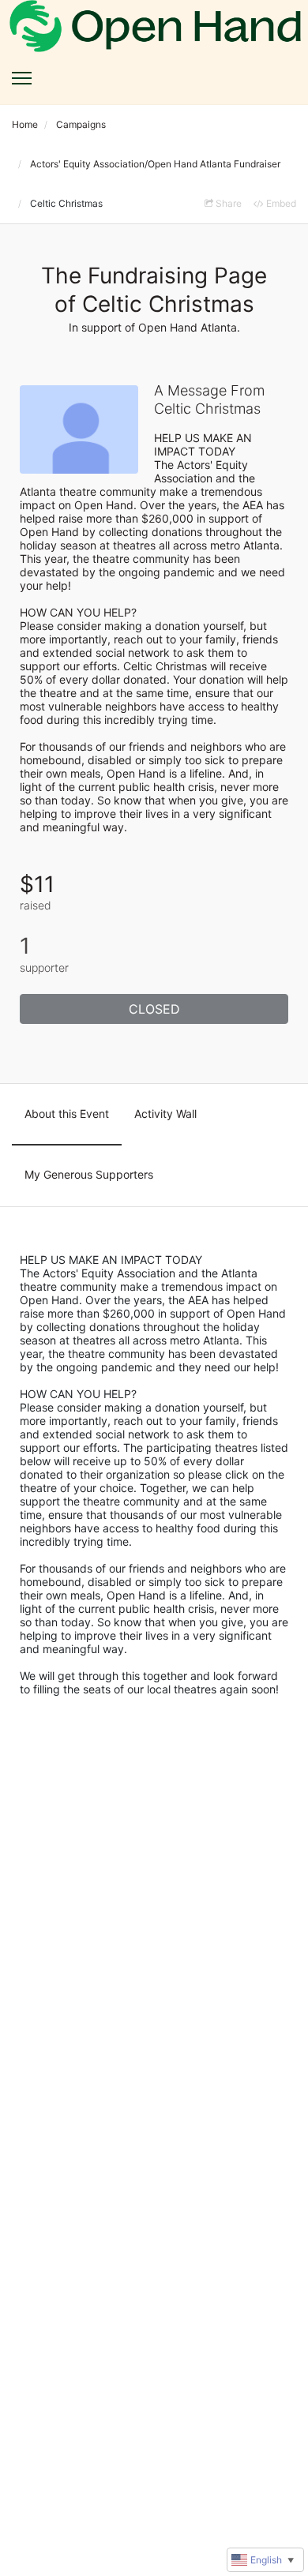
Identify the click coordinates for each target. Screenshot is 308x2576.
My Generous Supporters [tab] (89, 1174)
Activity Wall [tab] (165, 1114)
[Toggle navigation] (22, 78)
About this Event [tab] (67, 1114)
